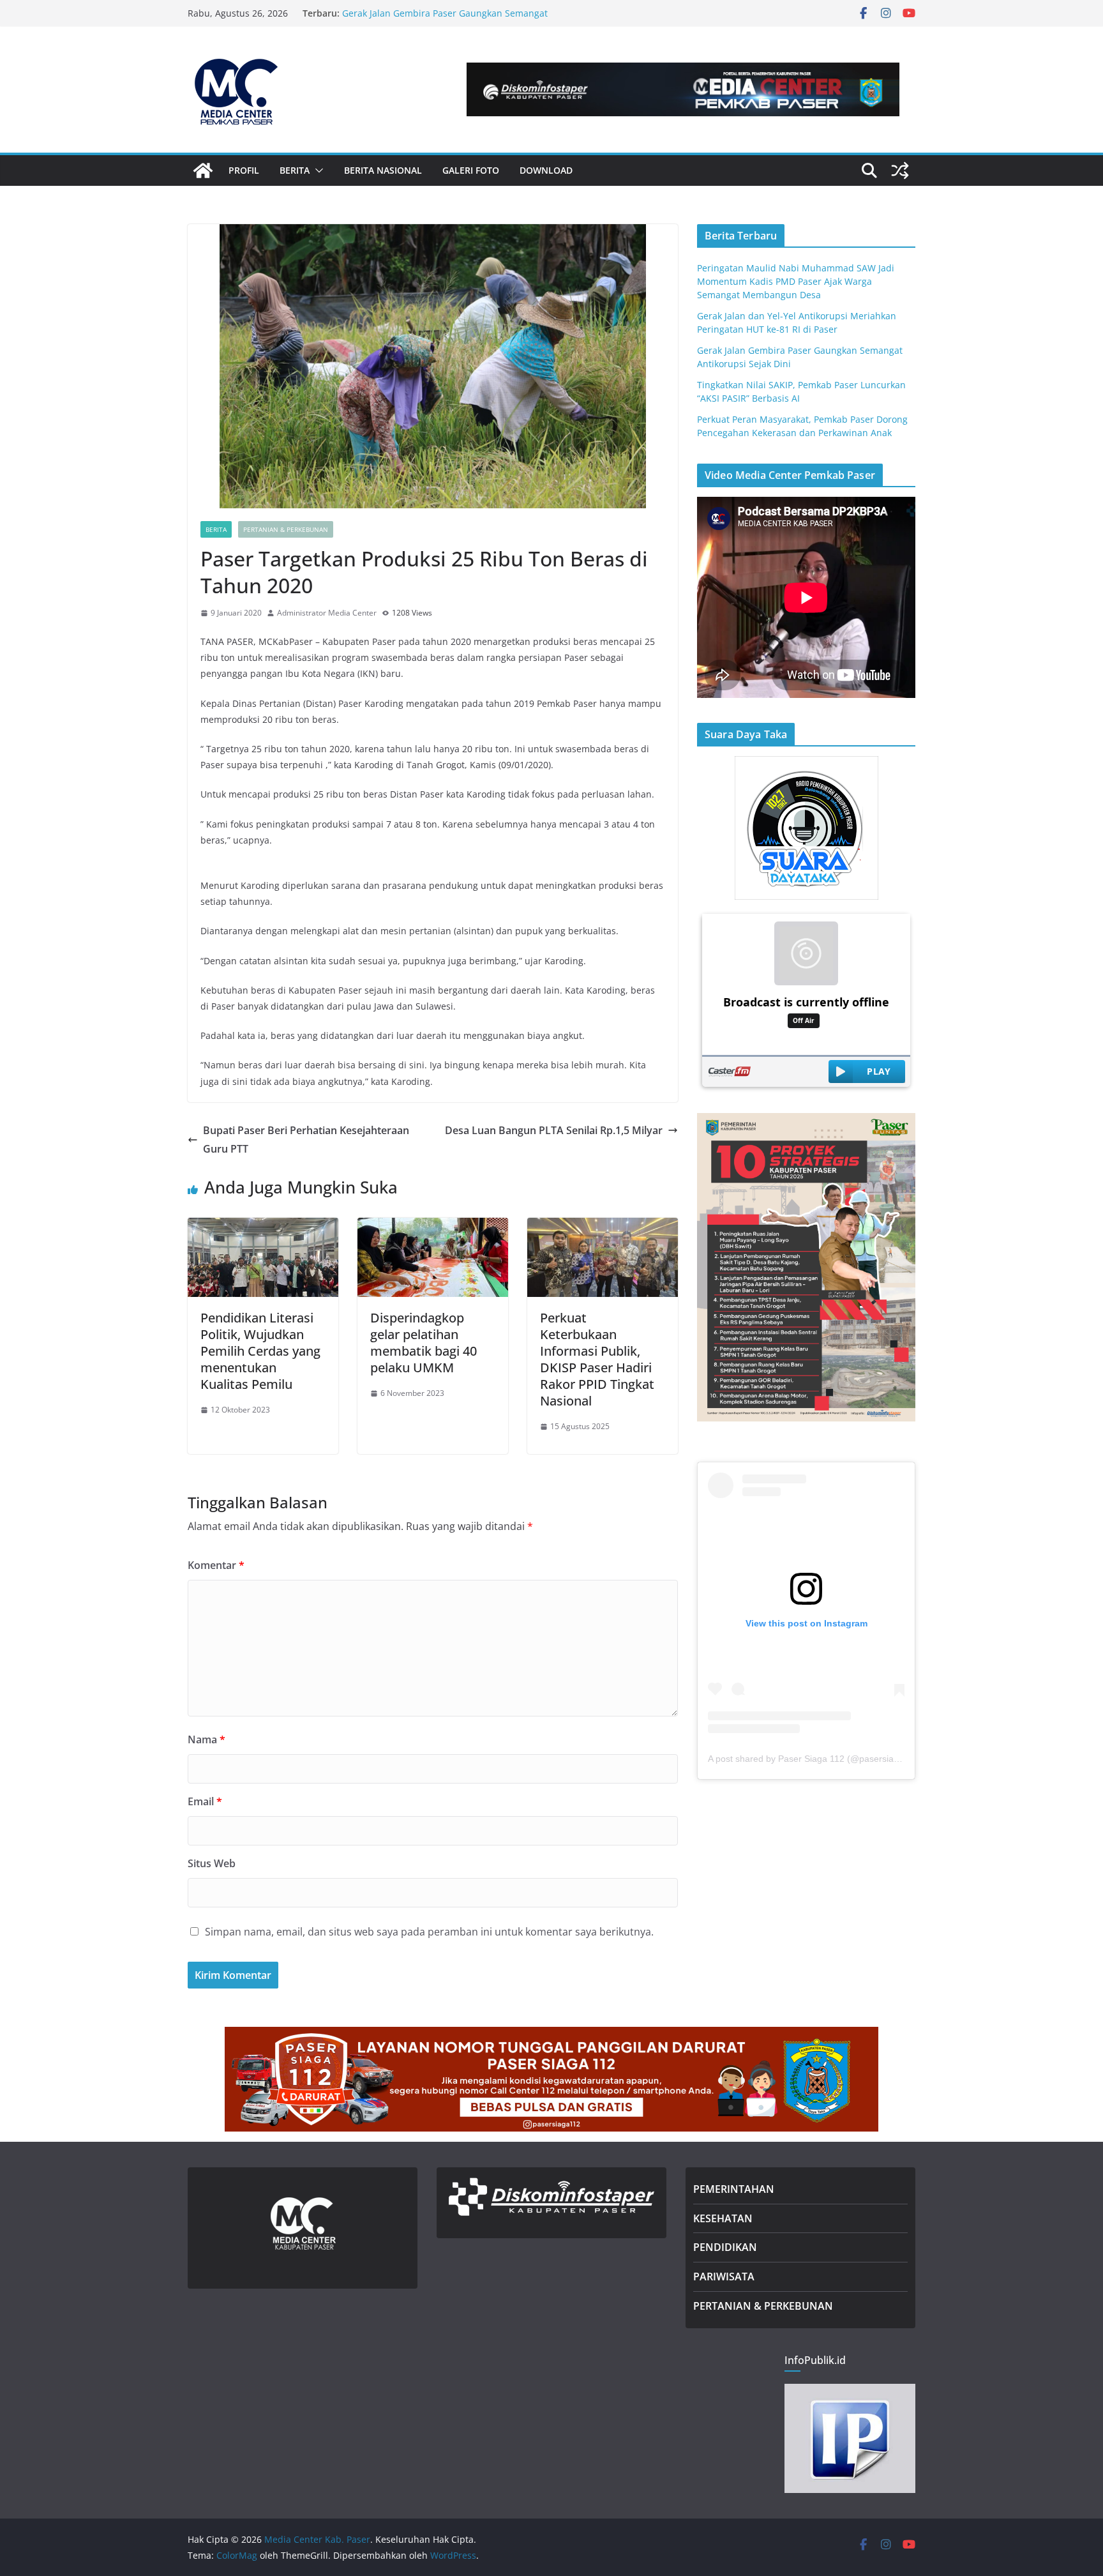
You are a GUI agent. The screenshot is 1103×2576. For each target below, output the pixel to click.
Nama (206, 1739)
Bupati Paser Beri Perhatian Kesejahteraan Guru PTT (306, 1140)
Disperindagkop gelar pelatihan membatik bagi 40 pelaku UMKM (424, 1343)
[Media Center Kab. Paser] (203, 170)
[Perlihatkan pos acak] (900, 170)
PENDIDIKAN (725, 2247)
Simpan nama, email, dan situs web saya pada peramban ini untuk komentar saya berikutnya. (429, 1932)
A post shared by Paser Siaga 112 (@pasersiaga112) (815, 1759)
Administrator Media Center (327, 613)
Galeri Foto (471, 170)
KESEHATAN (723, 2218)
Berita (216, 529)
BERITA (295, 170)
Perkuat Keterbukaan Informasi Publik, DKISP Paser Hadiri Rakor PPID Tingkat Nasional (597, 1359)
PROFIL (244, 170)
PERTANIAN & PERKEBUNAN (763, 2306)
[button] (317, 170)
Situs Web (212, 1863)
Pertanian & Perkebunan (286, 529)
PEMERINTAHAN (734, 2189)
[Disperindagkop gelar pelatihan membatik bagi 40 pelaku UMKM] (433, 1227)
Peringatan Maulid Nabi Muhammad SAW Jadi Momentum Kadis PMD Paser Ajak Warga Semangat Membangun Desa (796, 281)
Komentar (216, 1565)
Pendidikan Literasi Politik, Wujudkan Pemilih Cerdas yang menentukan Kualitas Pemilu (260, 1351)
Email (205, 1801)
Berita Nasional (383, 170)
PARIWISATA (724, 2277)
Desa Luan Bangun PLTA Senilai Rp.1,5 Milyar (554, 1130)
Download (546, 170)
